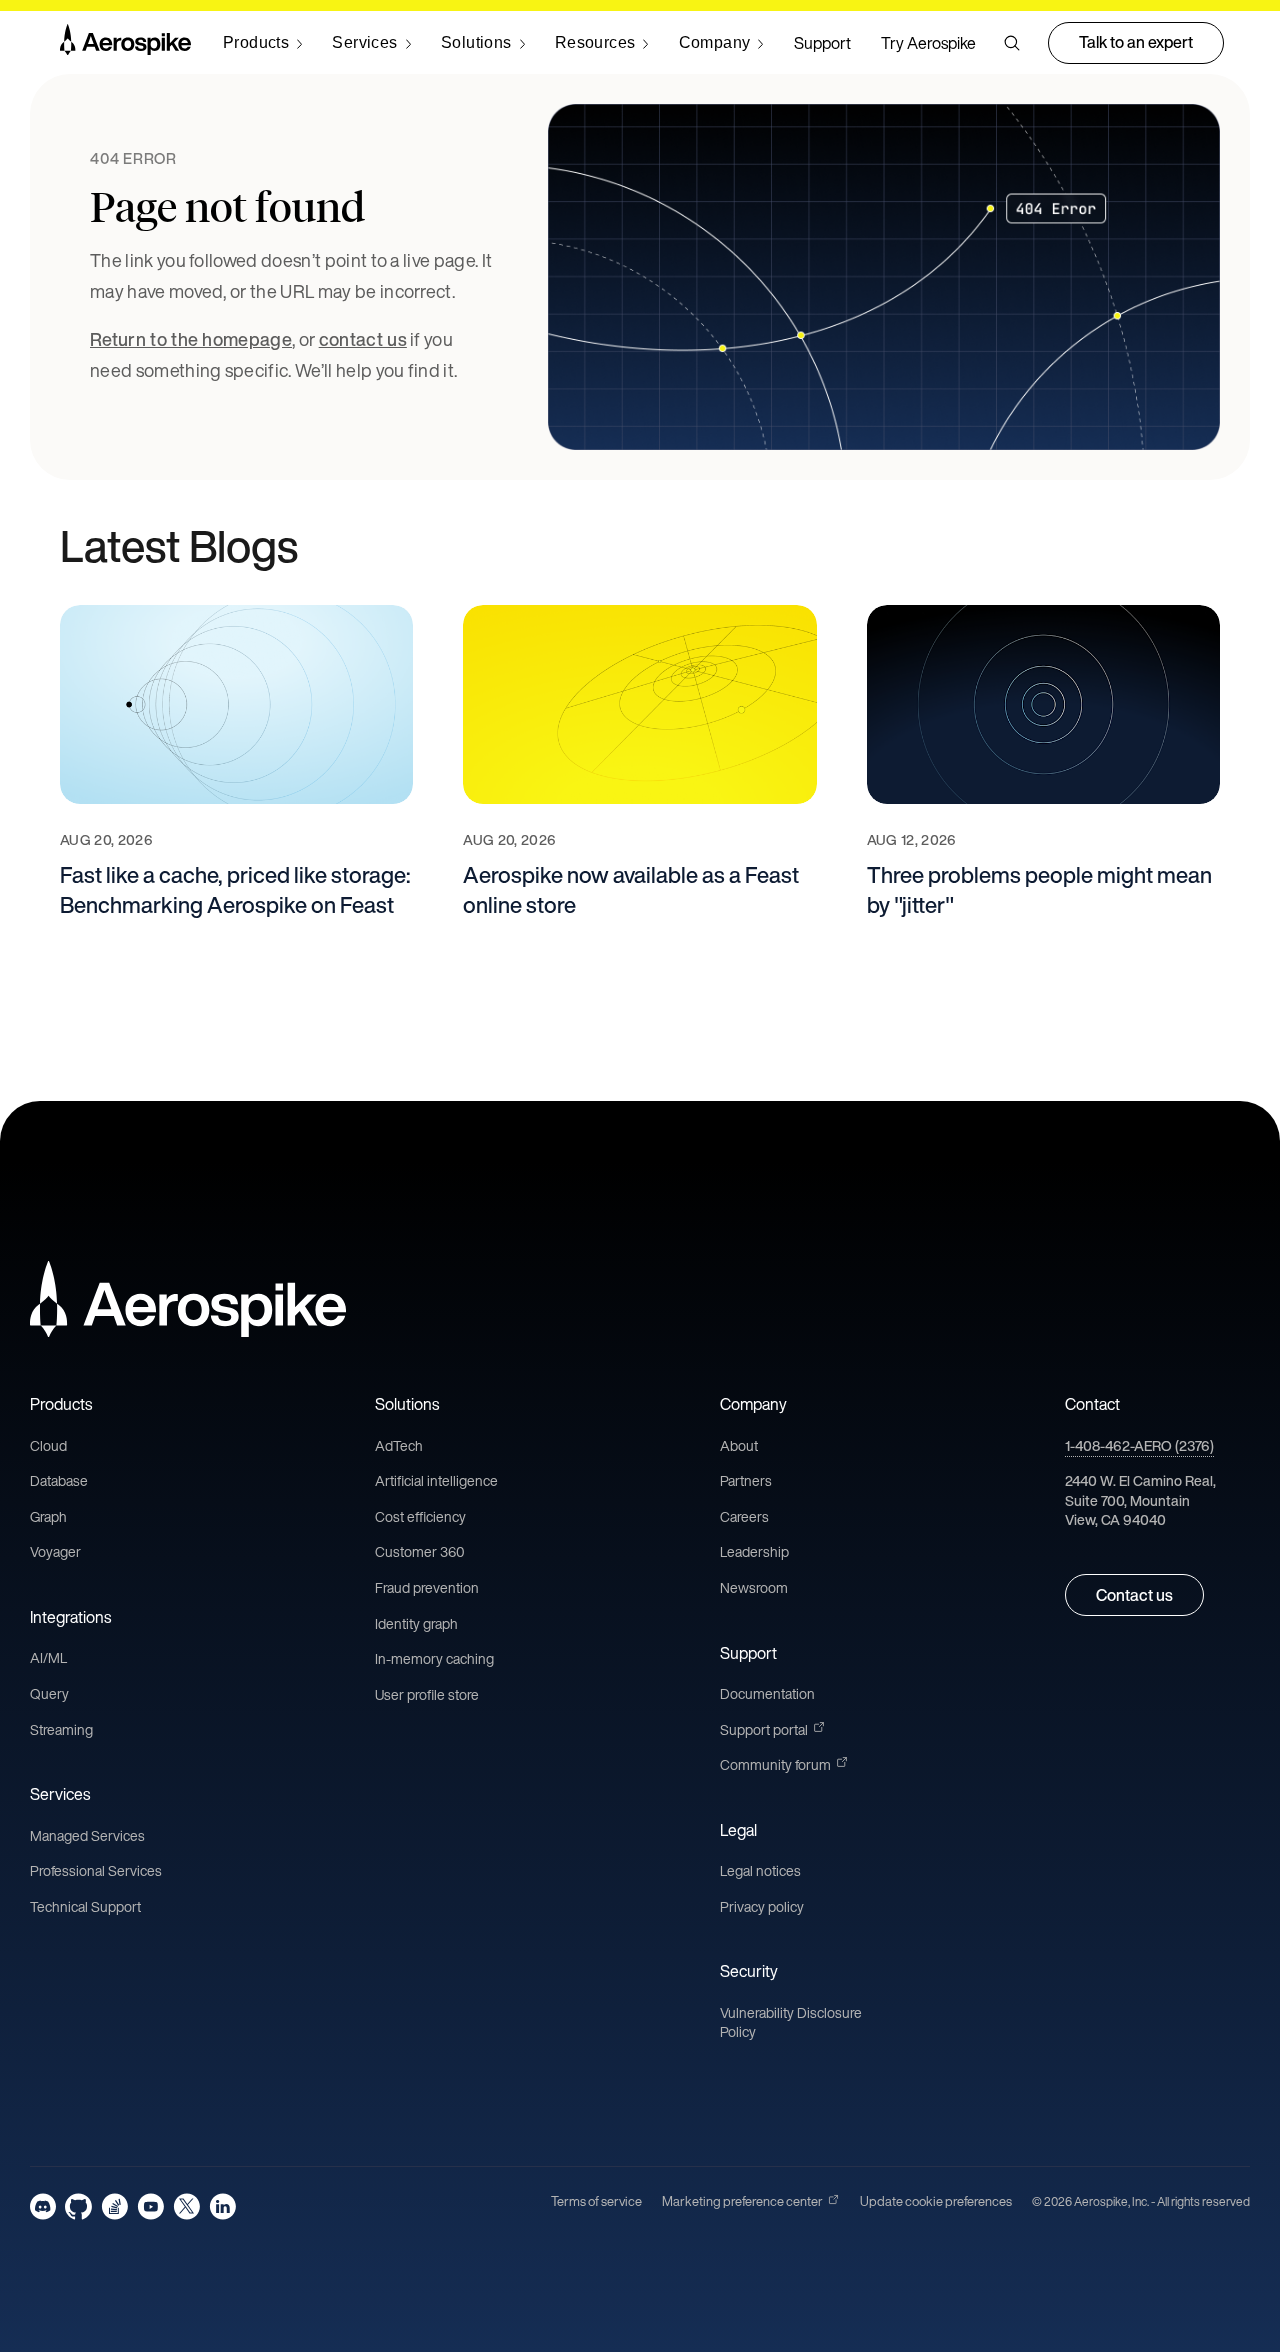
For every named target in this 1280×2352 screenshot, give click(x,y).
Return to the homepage (191, 339)
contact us (363, 339)
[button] (1012, 43)
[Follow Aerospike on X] (186, 2206)
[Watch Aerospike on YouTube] (150, 2206)
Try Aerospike (928, 43)
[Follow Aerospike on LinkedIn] (222, 2206)
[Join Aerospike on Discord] (43, 2206)
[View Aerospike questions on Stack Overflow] (114, 2206)
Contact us (1134, 1595)
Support (822, 43)
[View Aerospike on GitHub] (78, 2206)
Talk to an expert (1136, 42)
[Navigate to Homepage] (125, 43)
